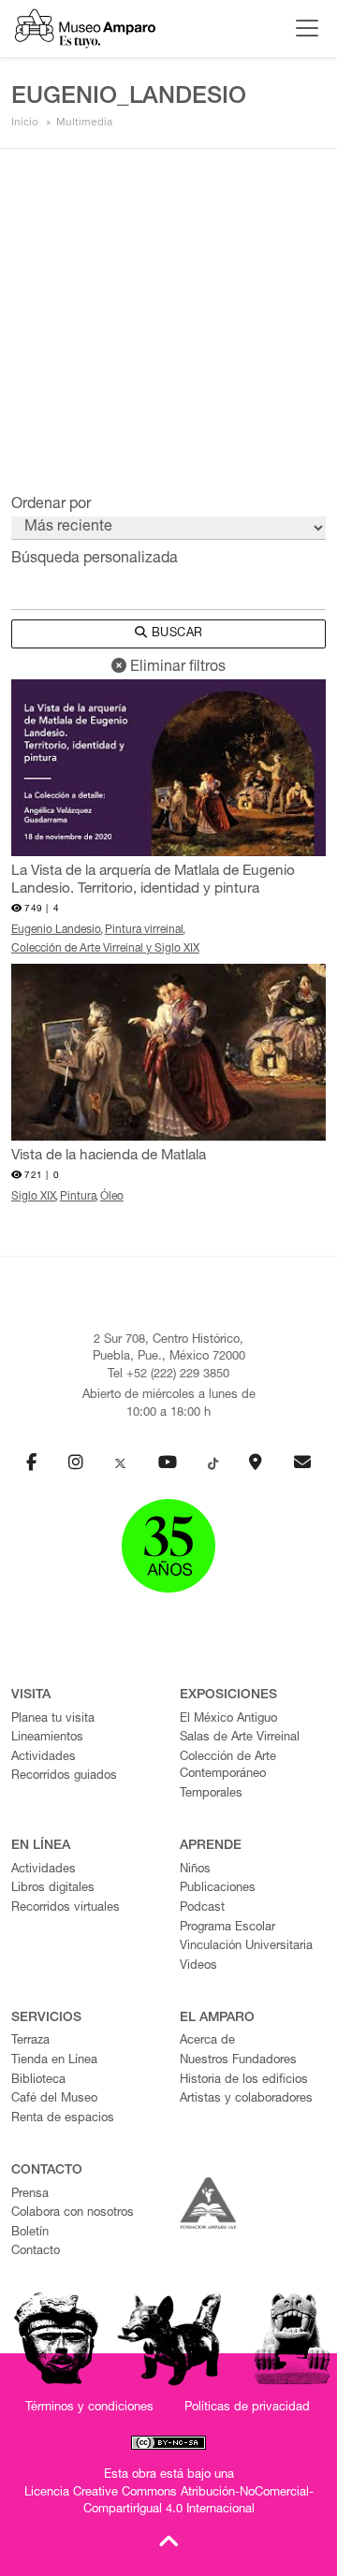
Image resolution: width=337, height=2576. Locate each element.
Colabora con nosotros (73, 2213)
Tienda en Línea (54, 2061)
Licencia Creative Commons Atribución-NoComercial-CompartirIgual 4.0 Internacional (169, 2502)
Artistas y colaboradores (246, 2099)
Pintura (78, 1197)
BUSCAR (175, 634)
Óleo (112, 1197)
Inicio (25, 122)
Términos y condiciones (89, 2408)
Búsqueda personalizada (95, 560)
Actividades (44, 1758)
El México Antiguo (228, 1719)
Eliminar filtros (176, 668)
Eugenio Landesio (56, 930)
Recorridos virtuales (66, 1908)
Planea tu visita (53, 1719)
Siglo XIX (34, 1197)
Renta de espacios (63, 2119)
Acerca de (207, 2041)
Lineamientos (47, 1738)
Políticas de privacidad (247, 2408)
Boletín (30, 2233)
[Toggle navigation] (302, 28)
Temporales (211, 1794)
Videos (198, 1966)
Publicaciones (218, 1889)
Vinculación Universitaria (246, 1947)
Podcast (202, 1908)
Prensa (30, 2195)
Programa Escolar (227, 1928)
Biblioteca (38, 2081)
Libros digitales (53, 1889)
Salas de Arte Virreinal (240, 1738)
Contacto (36, 2252)
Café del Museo (54, 2099)
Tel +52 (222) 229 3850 (168, 1375)
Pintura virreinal (144, 930)
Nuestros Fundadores (238, 2061)
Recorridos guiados (64, 1776)
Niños (195, 1870)
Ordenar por (51, 505)
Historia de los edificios (244, 2081)
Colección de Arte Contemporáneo (228, 1767)
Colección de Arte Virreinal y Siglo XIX (105, 949)
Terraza (30, 2041)
